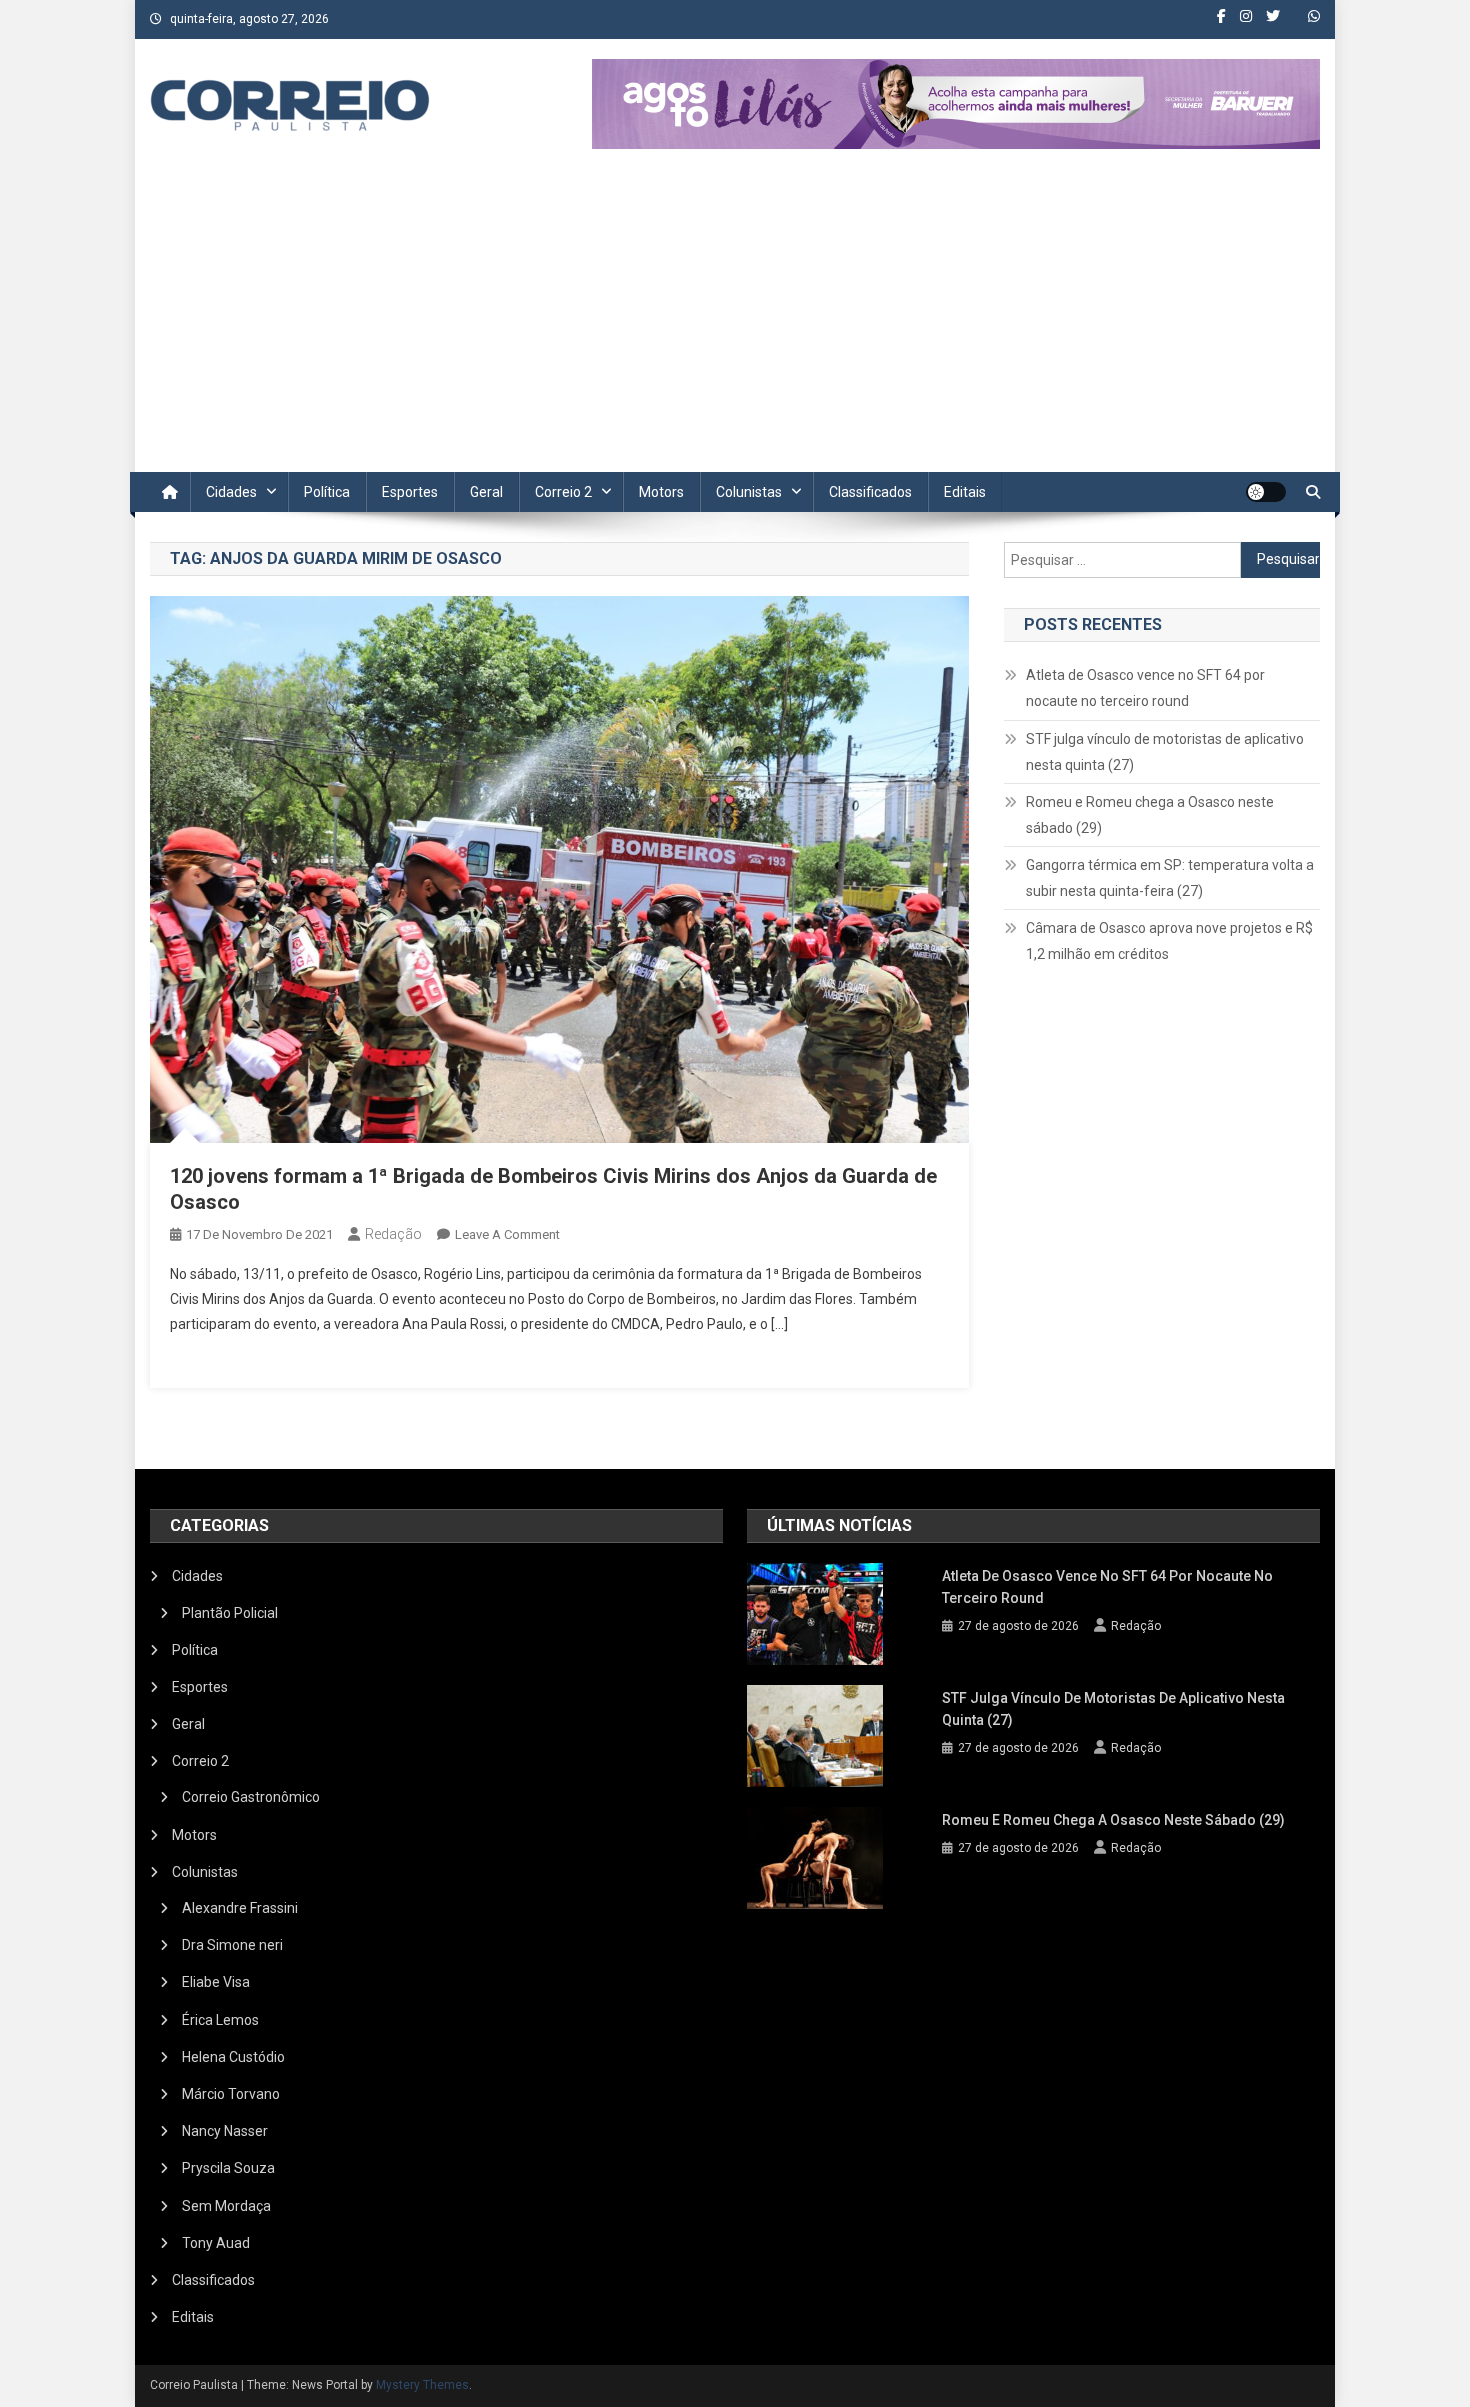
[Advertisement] (735, 322)
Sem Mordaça (226, 2206)
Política (327, 492)
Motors (661, 492)
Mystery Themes (422, 2385)
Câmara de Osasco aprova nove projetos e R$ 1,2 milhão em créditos (1169, 941)
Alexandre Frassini (240, 1908)
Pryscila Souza (228, 2168)
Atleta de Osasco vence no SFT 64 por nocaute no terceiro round (1145, 688)
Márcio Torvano (231, 2094)
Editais (965, 492)
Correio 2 (563, 492)
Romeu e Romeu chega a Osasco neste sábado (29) (1150, 815)
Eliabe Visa (216, 1982)
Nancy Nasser (225, 2131)
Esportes (410, 492)
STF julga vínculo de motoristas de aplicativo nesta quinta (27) (1165, 752)
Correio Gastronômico (251, 1797)
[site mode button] (1266, 492)
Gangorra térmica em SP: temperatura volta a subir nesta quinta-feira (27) (1170, 878)
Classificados (870, 492)
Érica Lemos (220, 2020)
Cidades (231, 492)
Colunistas (749, 492)
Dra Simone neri (232, 1945)
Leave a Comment (507, 1234)
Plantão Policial (230, 1613)
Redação (393, 1234)
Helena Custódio (233, 2057)
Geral (486, 492)
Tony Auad (216, 2243)
